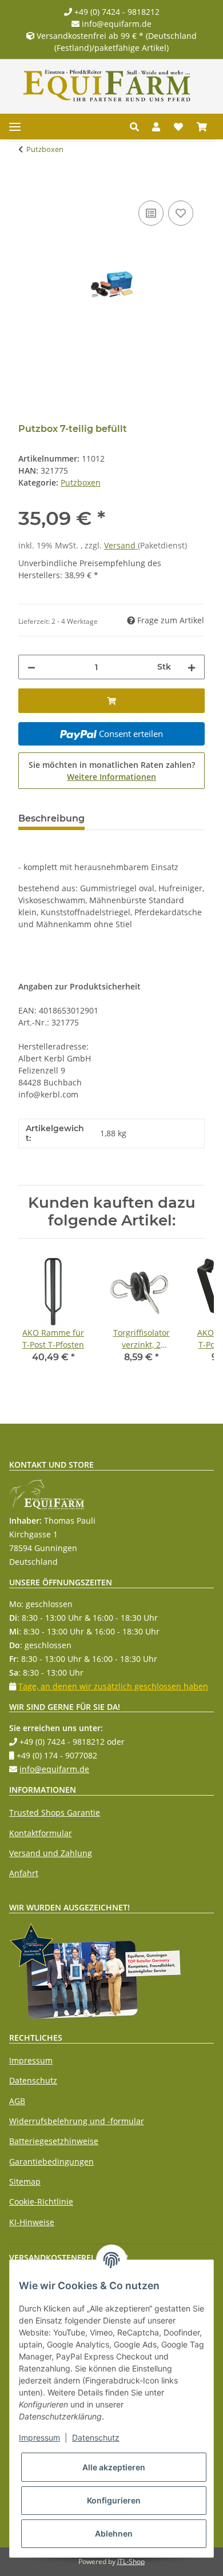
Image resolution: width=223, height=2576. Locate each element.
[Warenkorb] (202, 127)
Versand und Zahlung (51, 1853)
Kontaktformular (41, 1833)
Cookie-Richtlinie (41, 2202)
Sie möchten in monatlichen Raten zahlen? (112, 771)
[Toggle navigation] (15, 127)
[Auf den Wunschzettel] (181, 213)
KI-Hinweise (32, 2222)
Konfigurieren (114, 2500)
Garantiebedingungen (51, 2162)
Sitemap (25, 2182)
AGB (17, 2101)
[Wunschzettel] (178, 127)
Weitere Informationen (111, 777)
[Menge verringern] (31, 667)
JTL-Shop (131, 2561)
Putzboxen (81, 482)
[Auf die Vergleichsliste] (151, 213)
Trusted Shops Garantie (55, 1812)
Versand (121, 545)
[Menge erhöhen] (192, 667)
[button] (138, 127)
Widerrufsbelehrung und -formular (77, 2121)
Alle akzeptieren (114, 2467)
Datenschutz (33, 2080)
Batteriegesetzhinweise (54, 2141)
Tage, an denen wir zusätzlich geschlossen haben (113, 1686)
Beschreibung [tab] (51, 818)
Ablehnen (114, 2533)
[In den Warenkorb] (27, 185)
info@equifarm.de (116, 24)
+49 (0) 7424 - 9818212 (116, 12)
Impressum (31, 2060)
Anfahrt (24, 1873)
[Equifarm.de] (107, 86)
